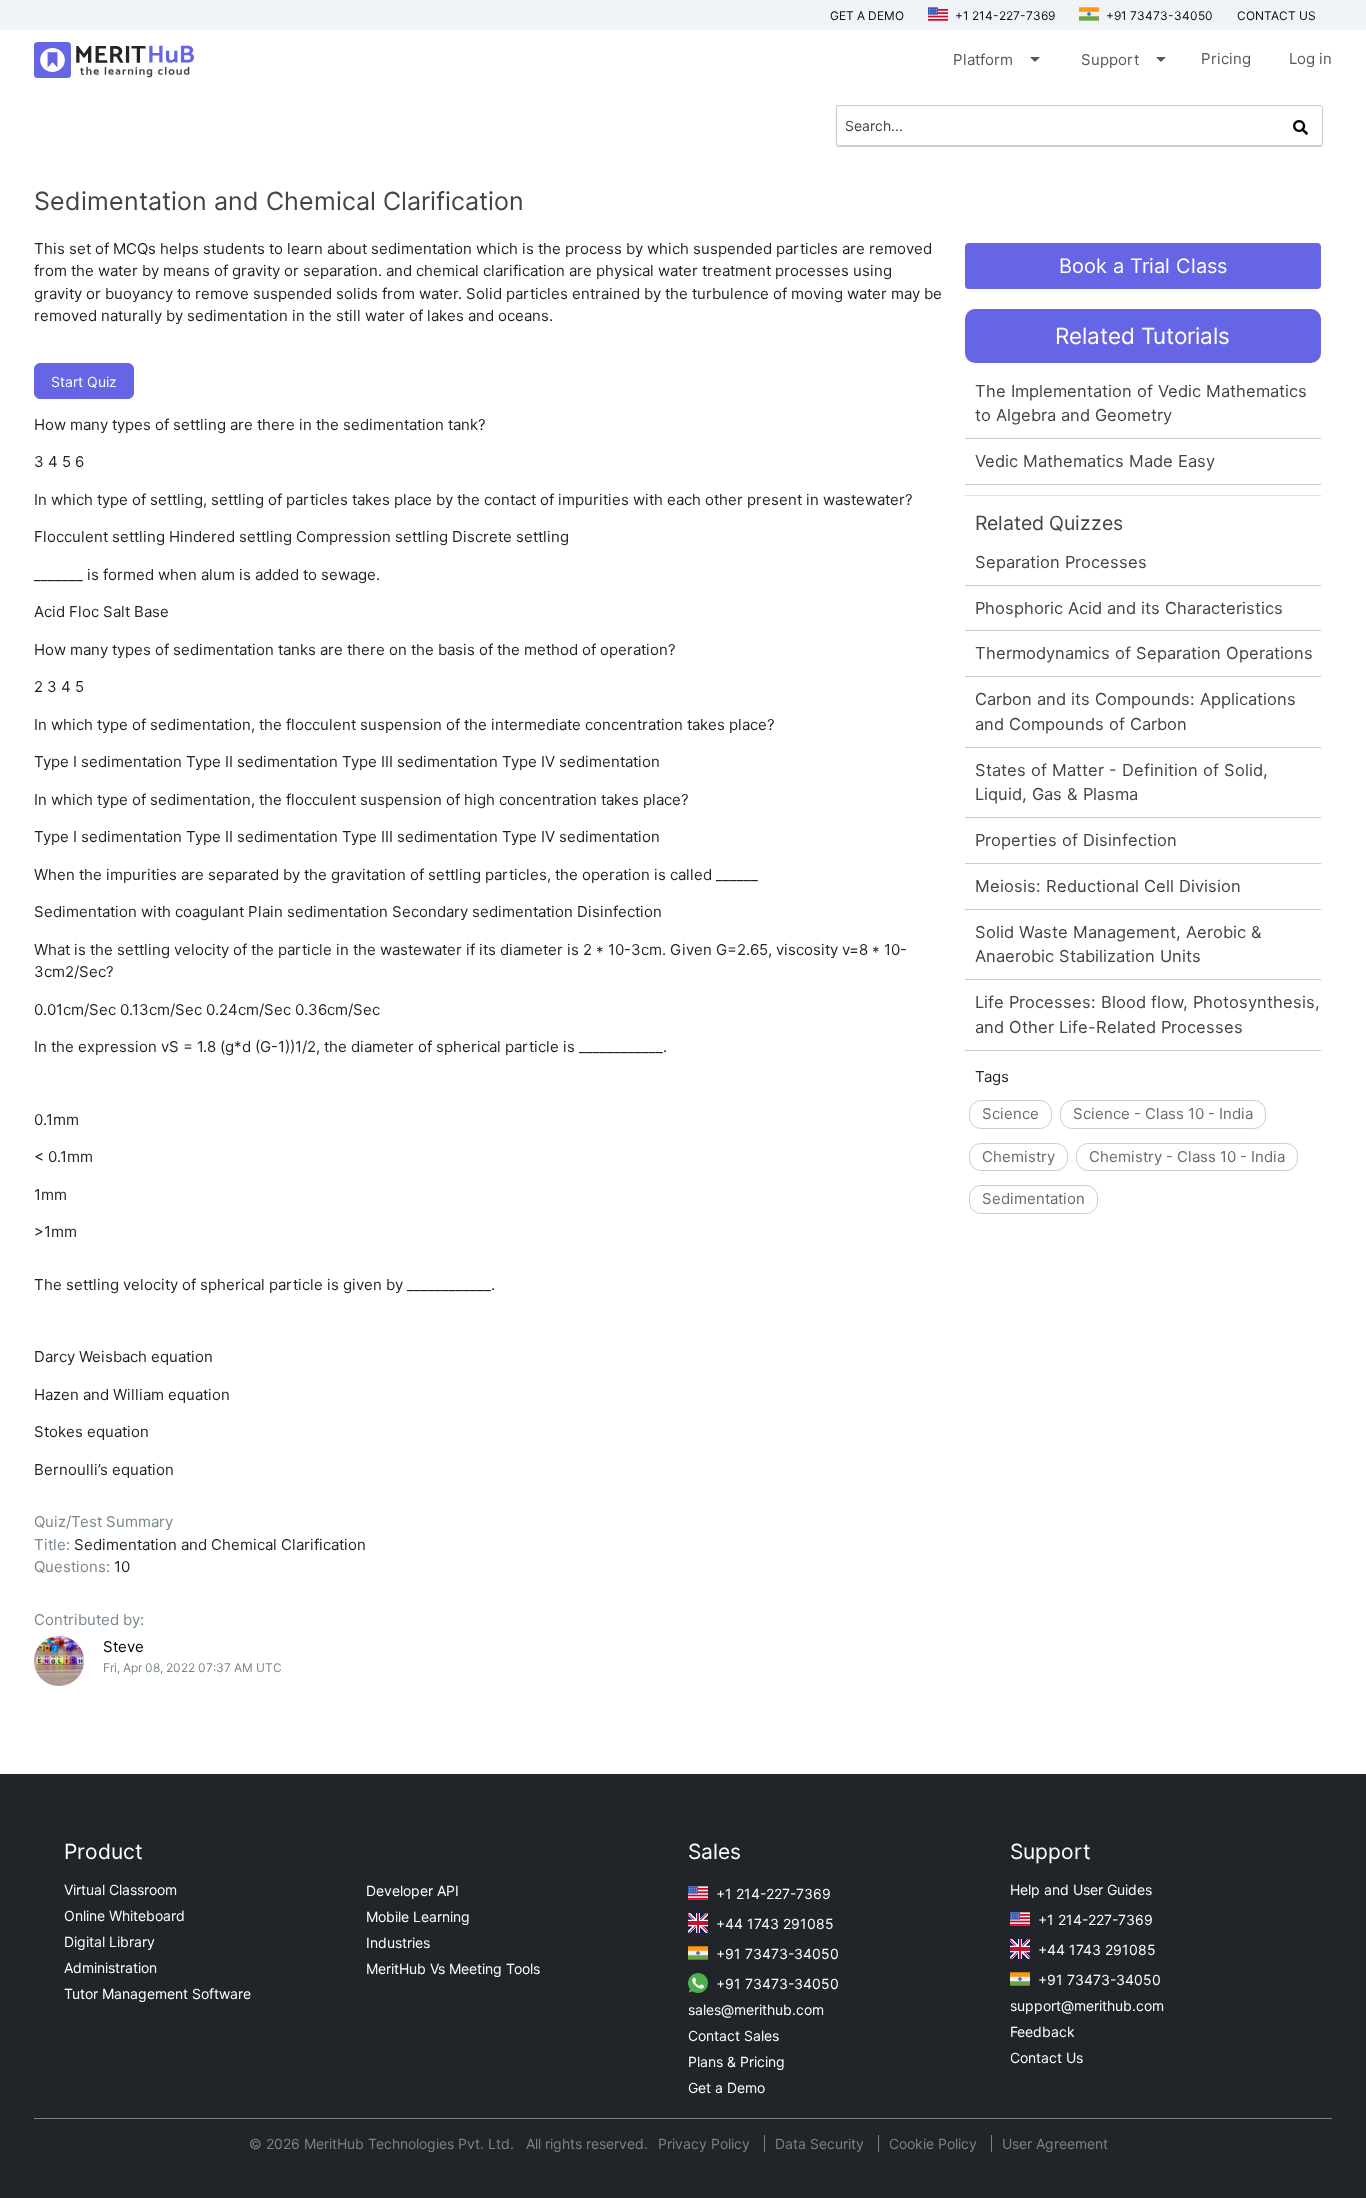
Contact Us (1046, 2057)
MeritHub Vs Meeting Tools (453, 1968)
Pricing (1226, 58)
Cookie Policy (933, 2143)
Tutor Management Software (157, 1993)
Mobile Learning (418, 1916)
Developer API (412, 1890)
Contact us (1276, 15)
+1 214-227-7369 (1003, 15)
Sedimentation (1033, 1198)
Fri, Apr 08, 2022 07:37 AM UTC (192, 1667)
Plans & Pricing (736, 2061)
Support (1122, 59)
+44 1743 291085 (773, 1923)
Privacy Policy (706, 2143)
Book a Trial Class (1143, 266)
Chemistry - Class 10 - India (1187, 1156)
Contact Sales (733, 2035)
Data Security (821, 2143)
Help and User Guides (1081, 1889)
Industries (398, 1942)
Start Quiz (84, 381)
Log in (1310, 58)
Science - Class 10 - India (1163, 1113)
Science (1010, 1113)
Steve (123, 1646)
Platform (995, 59)
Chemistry (1018, 1156)
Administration (110, 1967)
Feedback (1042, 2031)
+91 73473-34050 (1158, 15)
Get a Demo (867, 15)
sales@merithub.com (756, 2009)
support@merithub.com (1087, 2005)
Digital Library (109, 1941)
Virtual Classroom (120, 1889)
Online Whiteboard (124, 1915)
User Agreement (1055, 2143)
